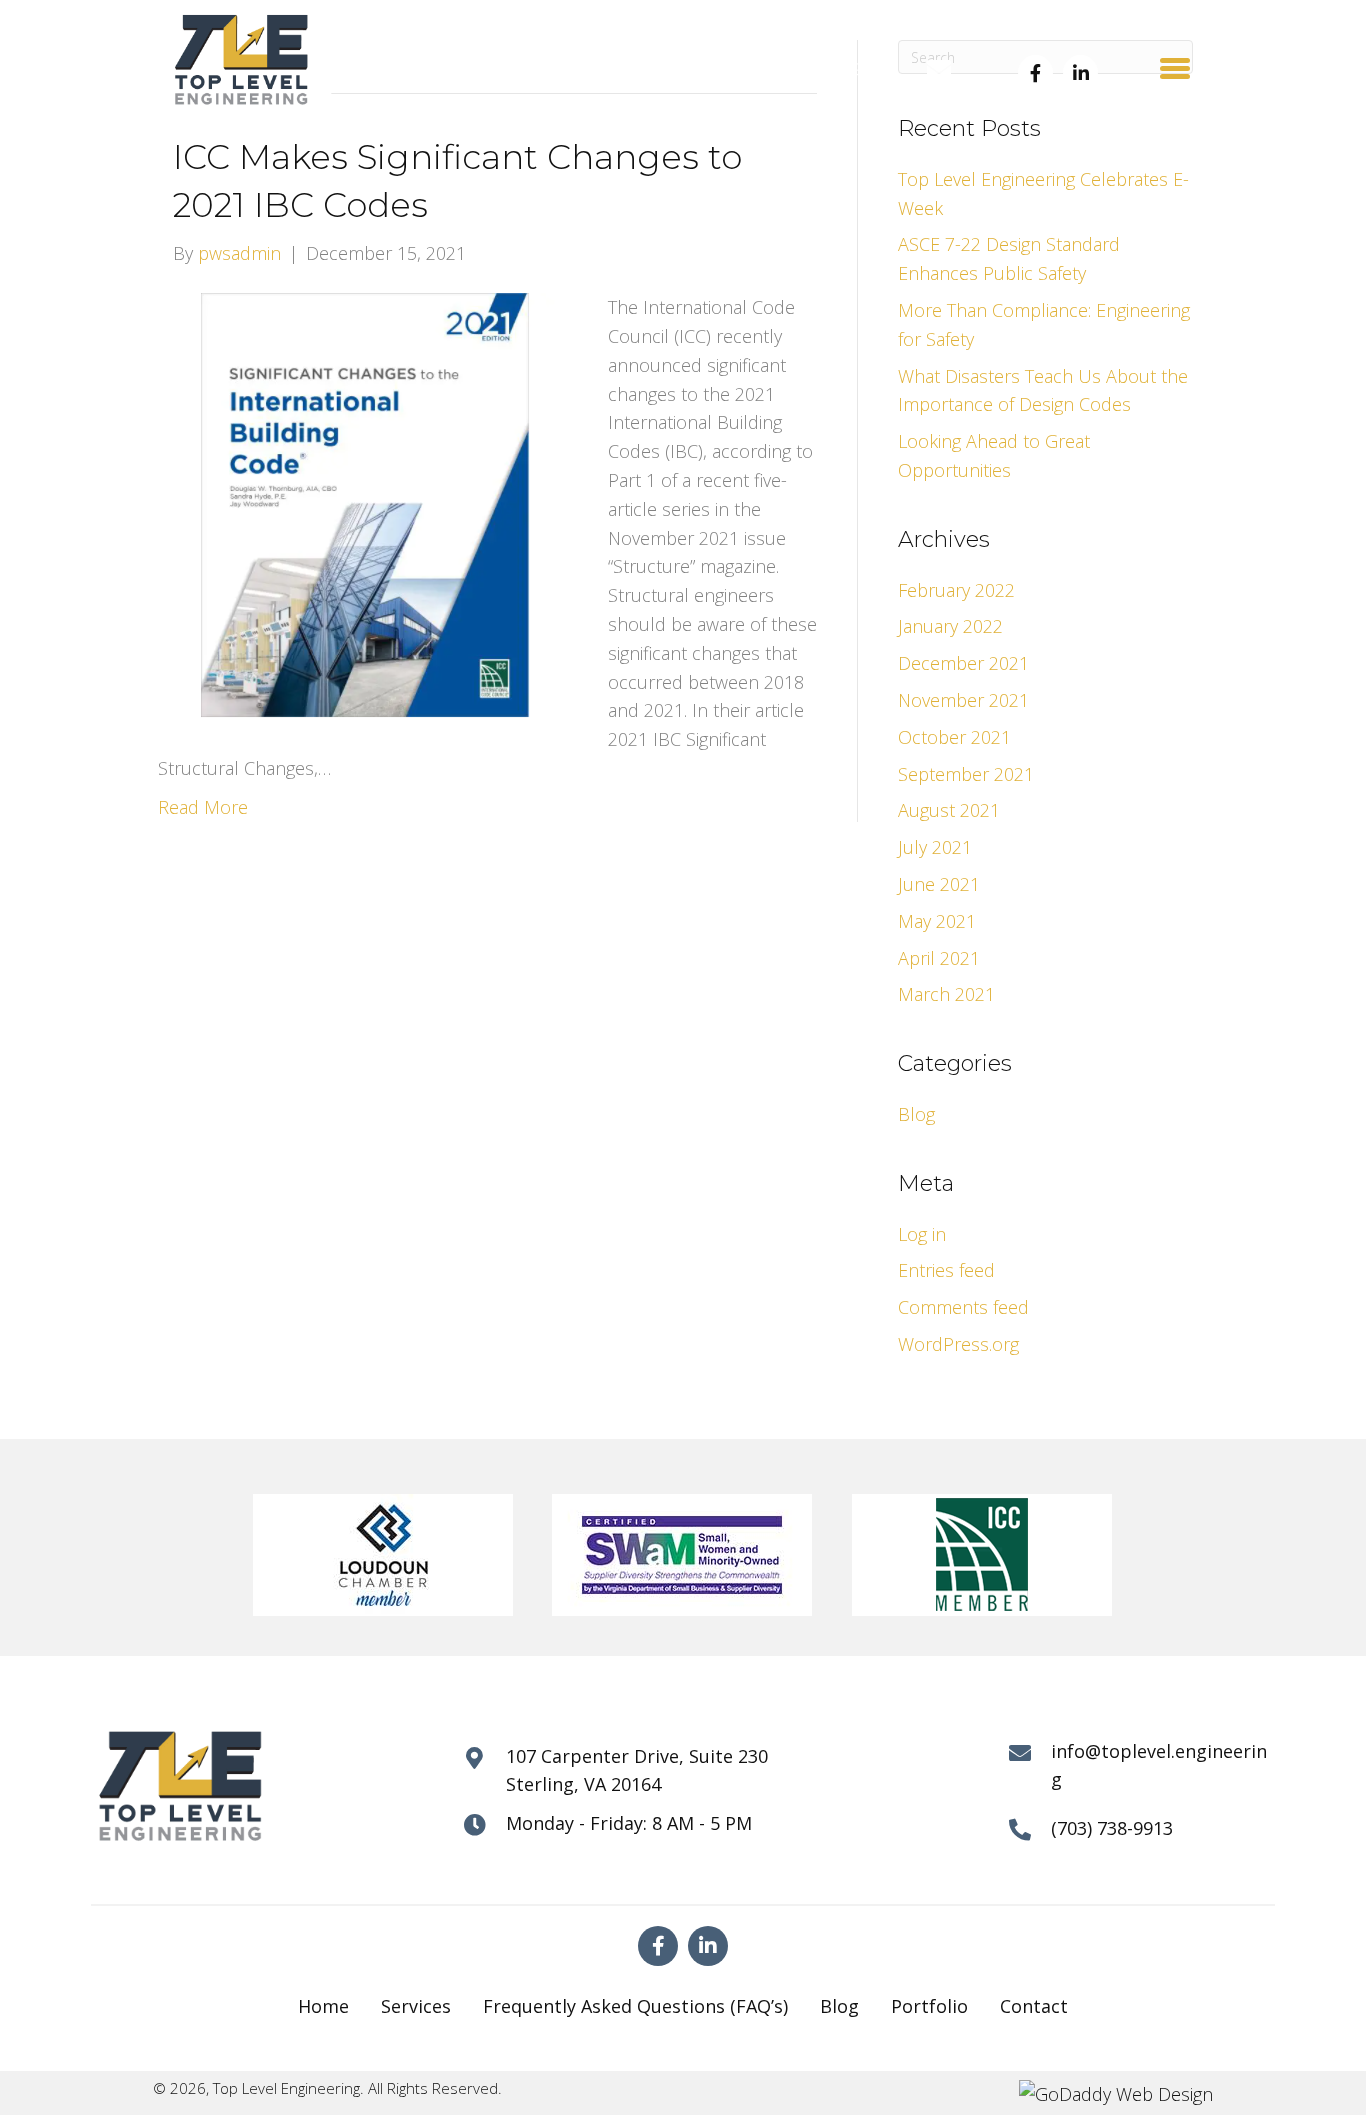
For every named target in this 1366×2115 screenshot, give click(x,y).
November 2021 (963, 700)
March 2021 (946, 994)
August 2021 (949, 810)
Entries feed (946, 1270)
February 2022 (956, 590)
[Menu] (1175, 68)
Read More (203, 807)
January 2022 (950, 626)
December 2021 (963, 663)
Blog (916, 1114)
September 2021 (966, 774)
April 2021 (939, 958)
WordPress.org (958, 1344)
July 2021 (935, 847)
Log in (922, 1234)
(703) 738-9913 (820, 69)
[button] (1035, 72)
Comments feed (963, 1307)
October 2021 (954, 737)
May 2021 (937, 921)
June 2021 (939, 884)
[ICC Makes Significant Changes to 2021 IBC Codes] (370, 504)
